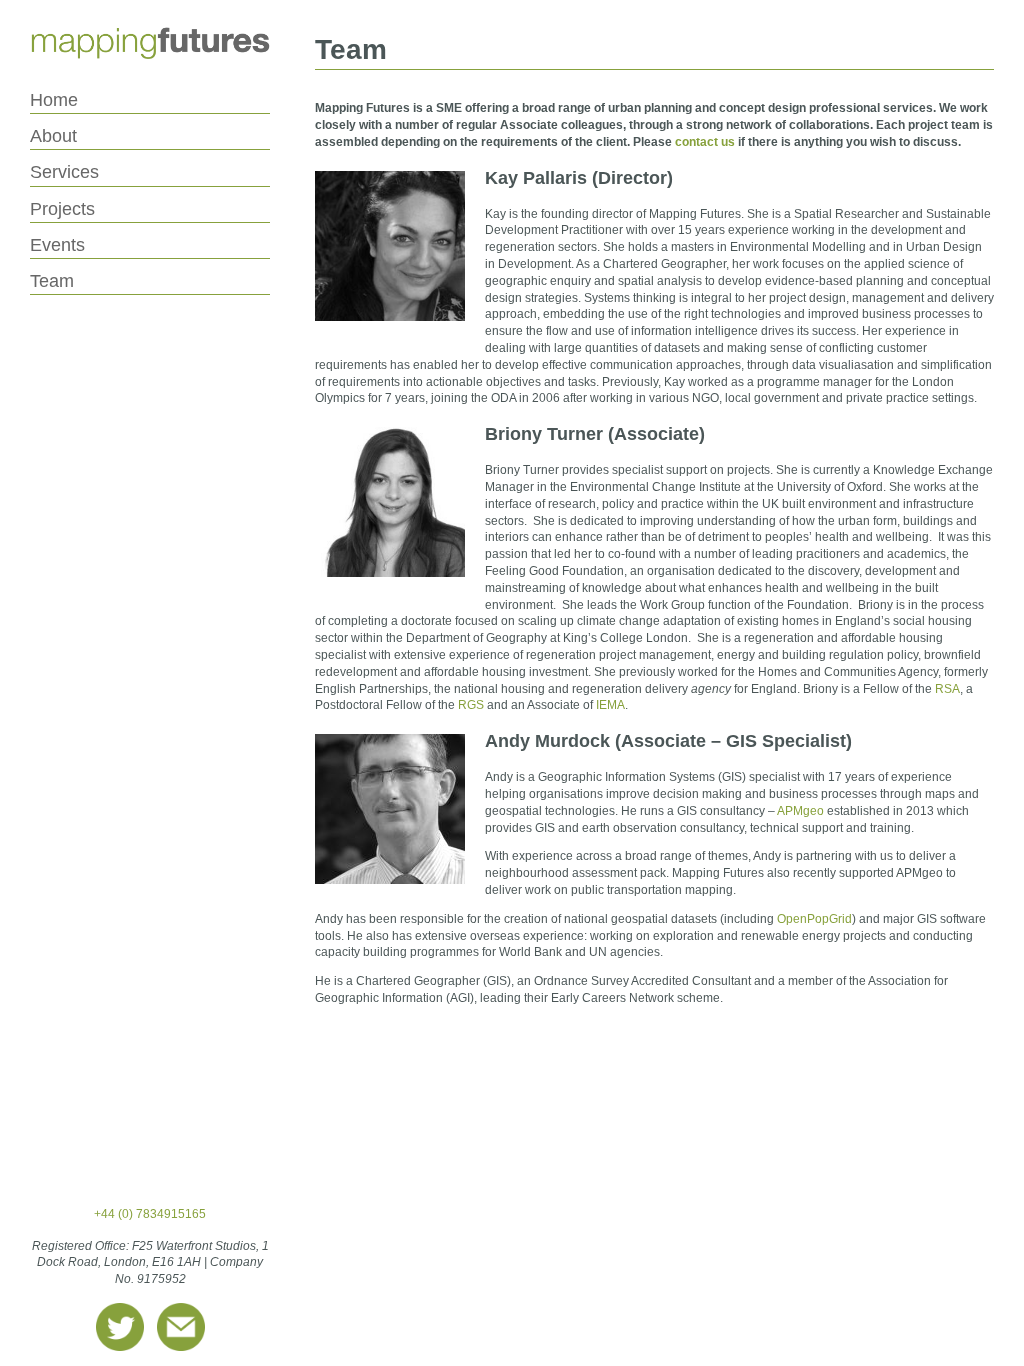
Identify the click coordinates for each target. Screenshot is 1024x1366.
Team (52, 281)
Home (54, 100)
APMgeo (800, 811)
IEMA (610, 705)
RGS (471, 705)
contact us (705, 142)
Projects (62, 209)
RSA (947, 689)
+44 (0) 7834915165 (150, 1214)
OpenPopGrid (814, 919)
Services (64, 172)
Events (57, 245)
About (53, 136)
